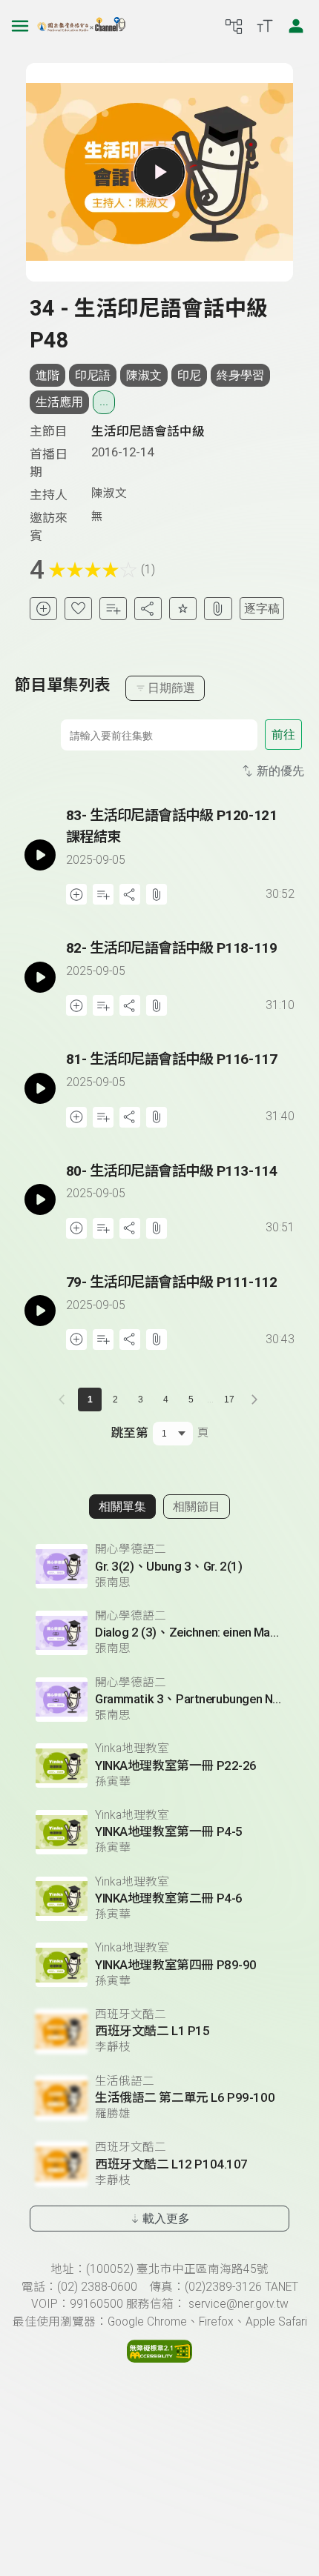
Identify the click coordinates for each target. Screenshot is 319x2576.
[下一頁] (254, 1400)
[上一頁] (65, 1400)
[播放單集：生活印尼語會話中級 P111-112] (40, 1311)
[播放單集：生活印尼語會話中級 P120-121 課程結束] (40, 855)
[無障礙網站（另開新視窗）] (159, 2359)
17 (229, 1400)
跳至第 (129, 1433)
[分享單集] (148, 609)
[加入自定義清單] (113, 609)
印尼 (189, 375)
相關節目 (197, 1507)
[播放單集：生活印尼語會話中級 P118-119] (40, 977)
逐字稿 (262, 609)
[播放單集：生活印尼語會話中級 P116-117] (40, 1088)
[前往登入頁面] (296, 26)
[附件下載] (218, 609)
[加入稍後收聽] (43, 609)
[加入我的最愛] (78, 609)
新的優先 (280, 771)
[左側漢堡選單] (20, 26)
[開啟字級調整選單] (265, 26)
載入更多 (166, 2219)
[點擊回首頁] (82, 26)
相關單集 (122, 1507)
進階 (47, 375)
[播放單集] (159, 172)
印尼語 (93, 375)
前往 (283, 735)
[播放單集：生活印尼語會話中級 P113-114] (40, 1200)
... (104, 402)
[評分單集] (183, 609)
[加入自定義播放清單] (103, 894)
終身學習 (240, 375)
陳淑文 (144, 375)
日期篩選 (171, 688)
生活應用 (59, 402)
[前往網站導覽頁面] (234, 26)
